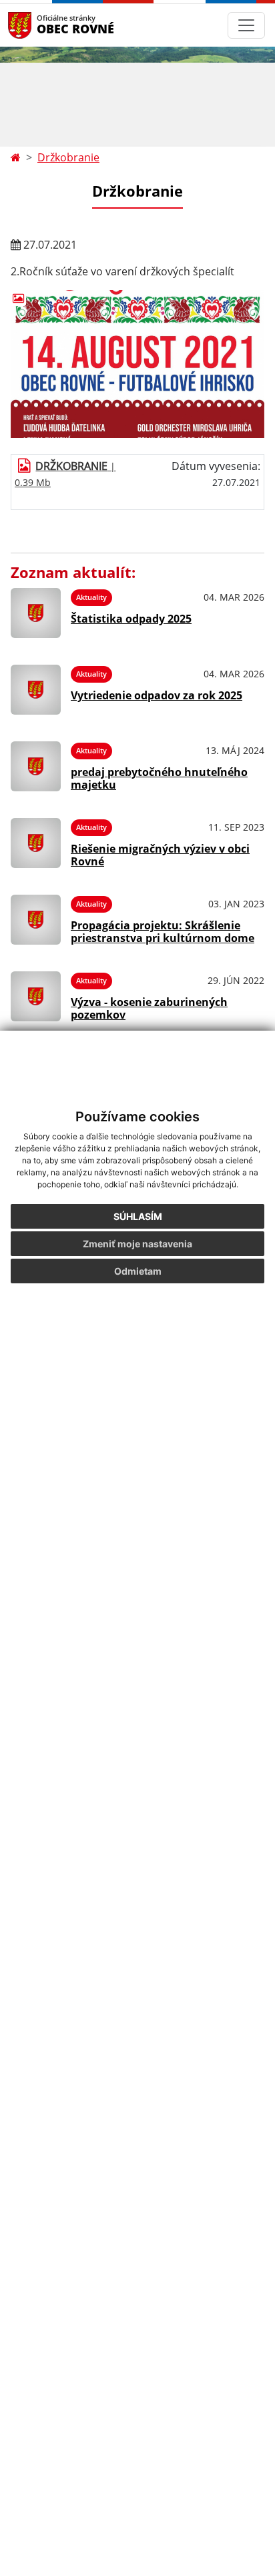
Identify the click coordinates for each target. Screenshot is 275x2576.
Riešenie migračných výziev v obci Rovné (160, 855)
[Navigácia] (246, 25)
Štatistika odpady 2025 (131, 619)
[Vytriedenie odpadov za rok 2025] (36, 690)
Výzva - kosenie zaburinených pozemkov (149, 1008)
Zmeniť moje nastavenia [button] (137, 1244)
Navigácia (40, 25)
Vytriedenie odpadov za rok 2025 (157, 695)
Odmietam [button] (138, 1271)
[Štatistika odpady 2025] (36, 613)
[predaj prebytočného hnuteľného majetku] (36, 766)
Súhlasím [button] (138, 1216)
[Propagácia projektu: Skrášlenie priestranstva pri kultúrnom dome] (36, 920)
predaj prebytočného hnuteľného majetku (159, 778)
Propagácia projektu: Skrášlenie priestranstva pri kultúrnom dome (163, 932)
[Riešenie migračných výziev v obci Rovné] (36, 843)
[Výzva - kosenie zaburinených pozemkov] (36, 996)
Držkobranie (68, 157)
